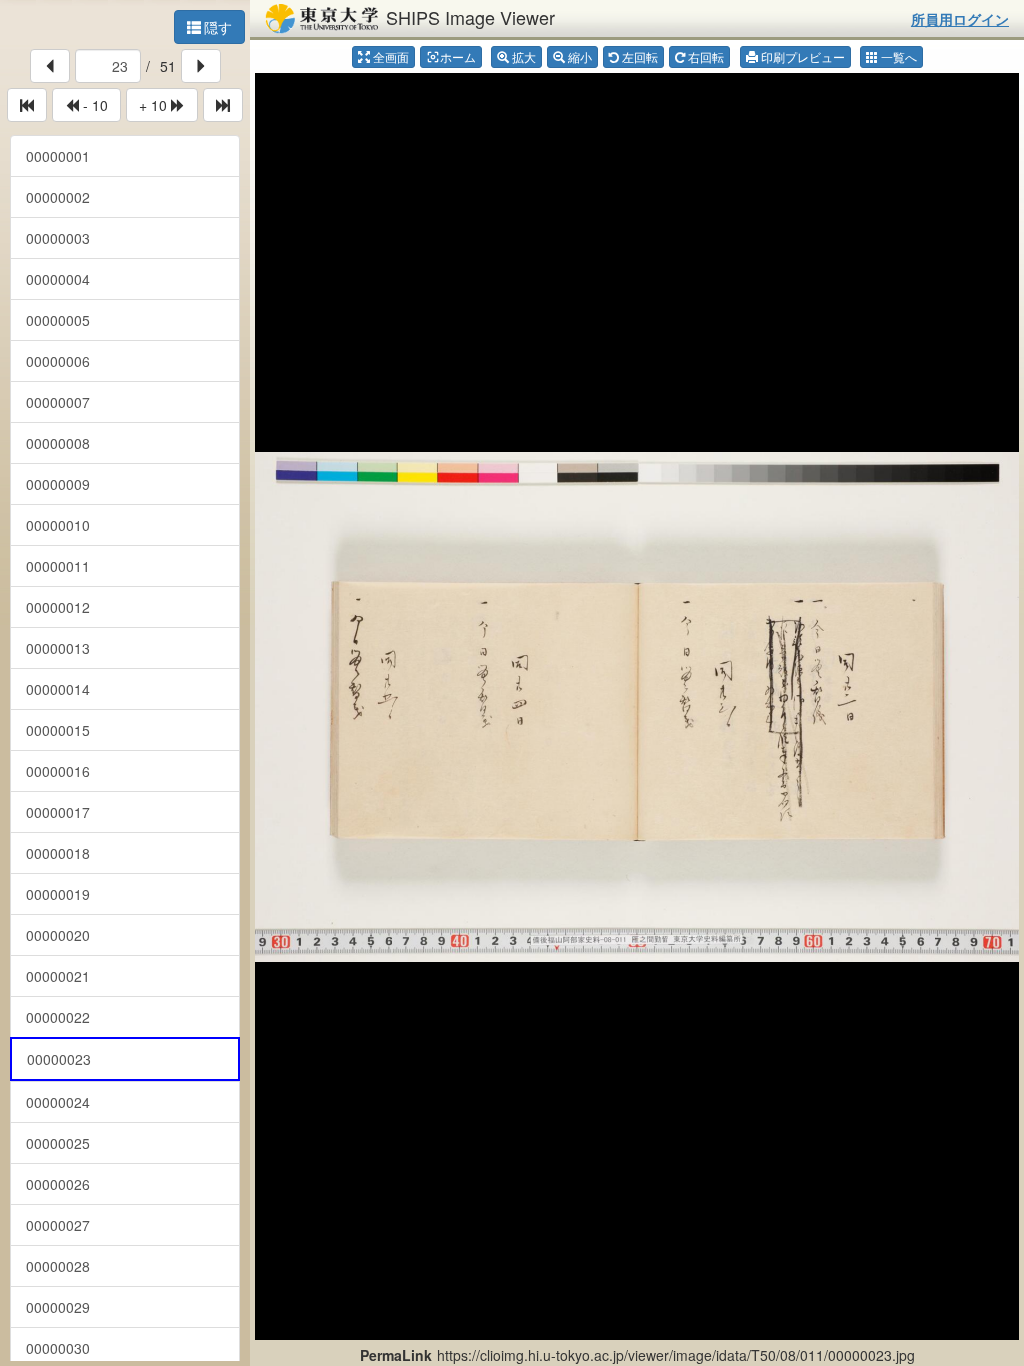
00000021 (58, 976)
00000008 (58, 443)
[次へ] (201, 66)
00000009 (58, 484)
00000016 (58, 771)
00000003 (58, 238)
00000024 (58, 1102)
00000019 (58, 894)
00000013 (58, 648)
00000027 (58, 1225)
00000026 (58, 1184)
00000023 (59, 1059)
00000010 (58, 525)
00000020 (58, 935)
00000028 (58, 1266)
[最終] (223, 105)
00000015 (58, 730)
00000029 (58, 1307)
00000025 (58, 1143)
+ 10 (155, 105)
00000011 (58, 566)
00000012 (58, 607)
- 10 (93, 105)
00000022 (58, 1017)
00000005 (58, 320)
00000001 (58, 156)
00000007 (58, 402)
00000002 (58, 197)
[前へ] (50, 66)
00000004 (58, 279)
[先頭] (27, 105)
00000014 (58, 689)
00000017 (58, 812)
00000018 (58, 853)
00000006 (58, 361)
